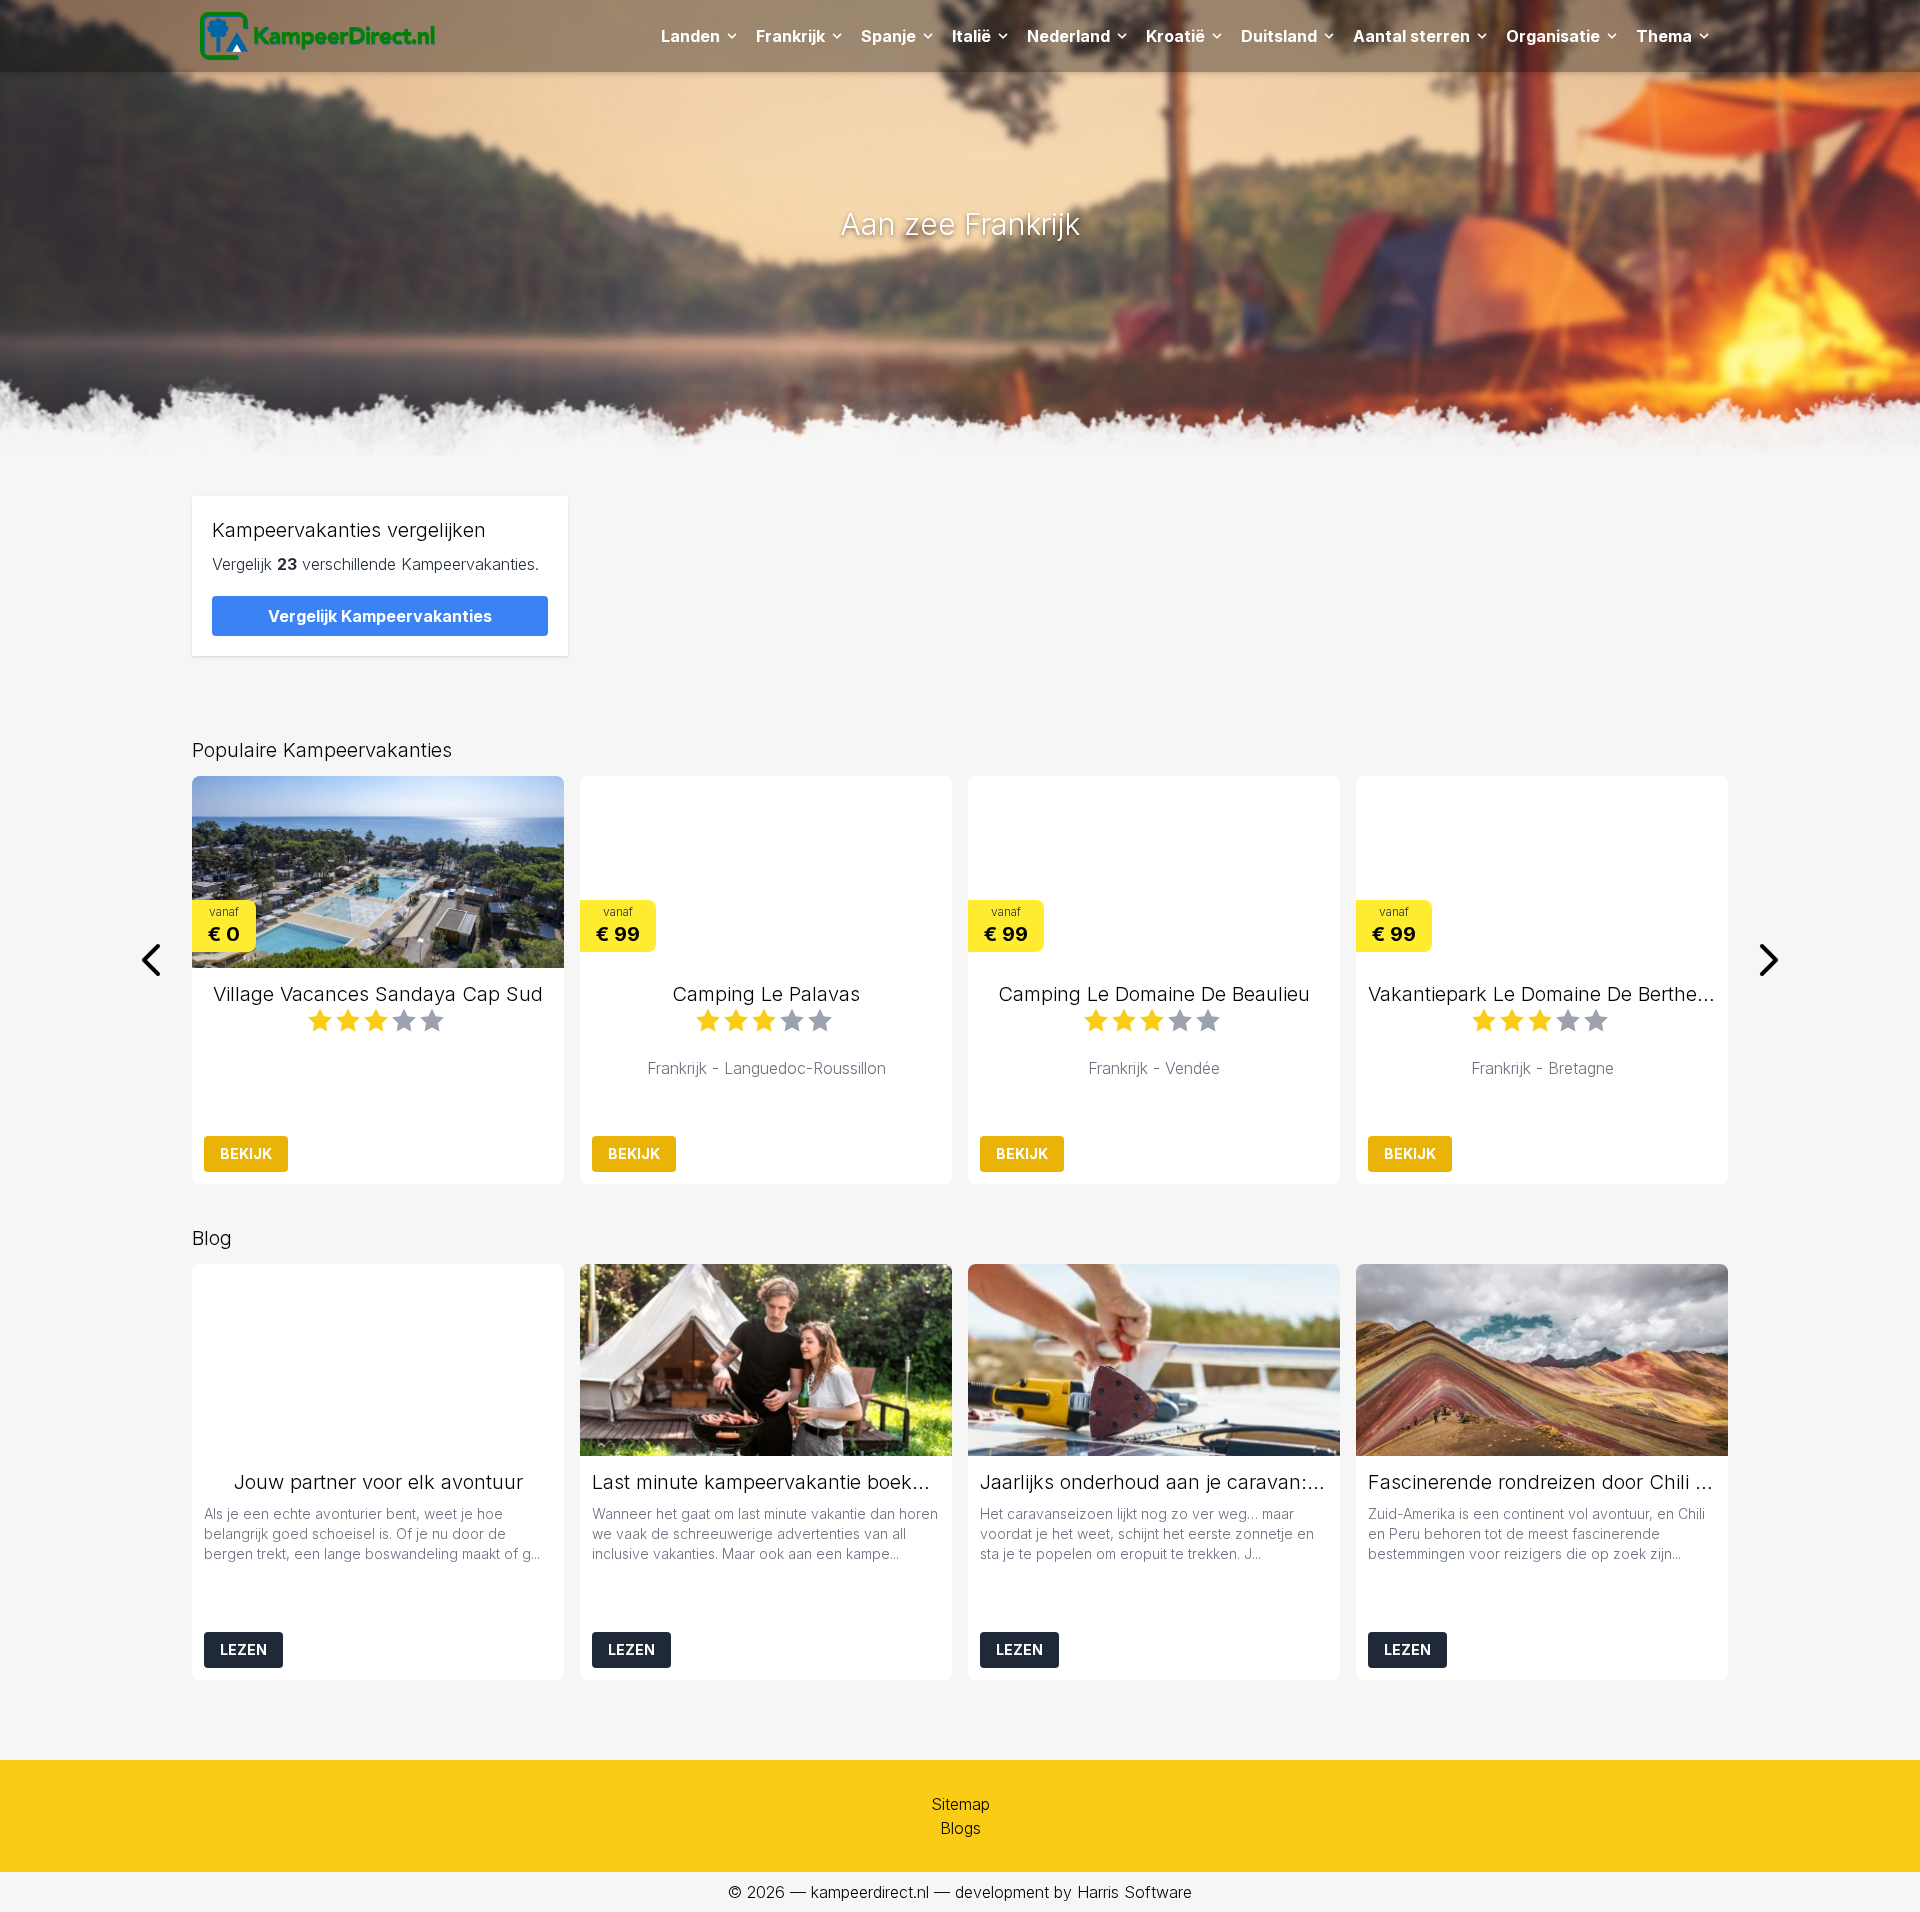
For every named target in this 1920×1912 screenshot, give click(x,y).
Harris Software (1134, 1892)
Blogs (960, 1828)
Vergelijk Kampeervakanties (380, 616)
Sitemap (960, 1804)
